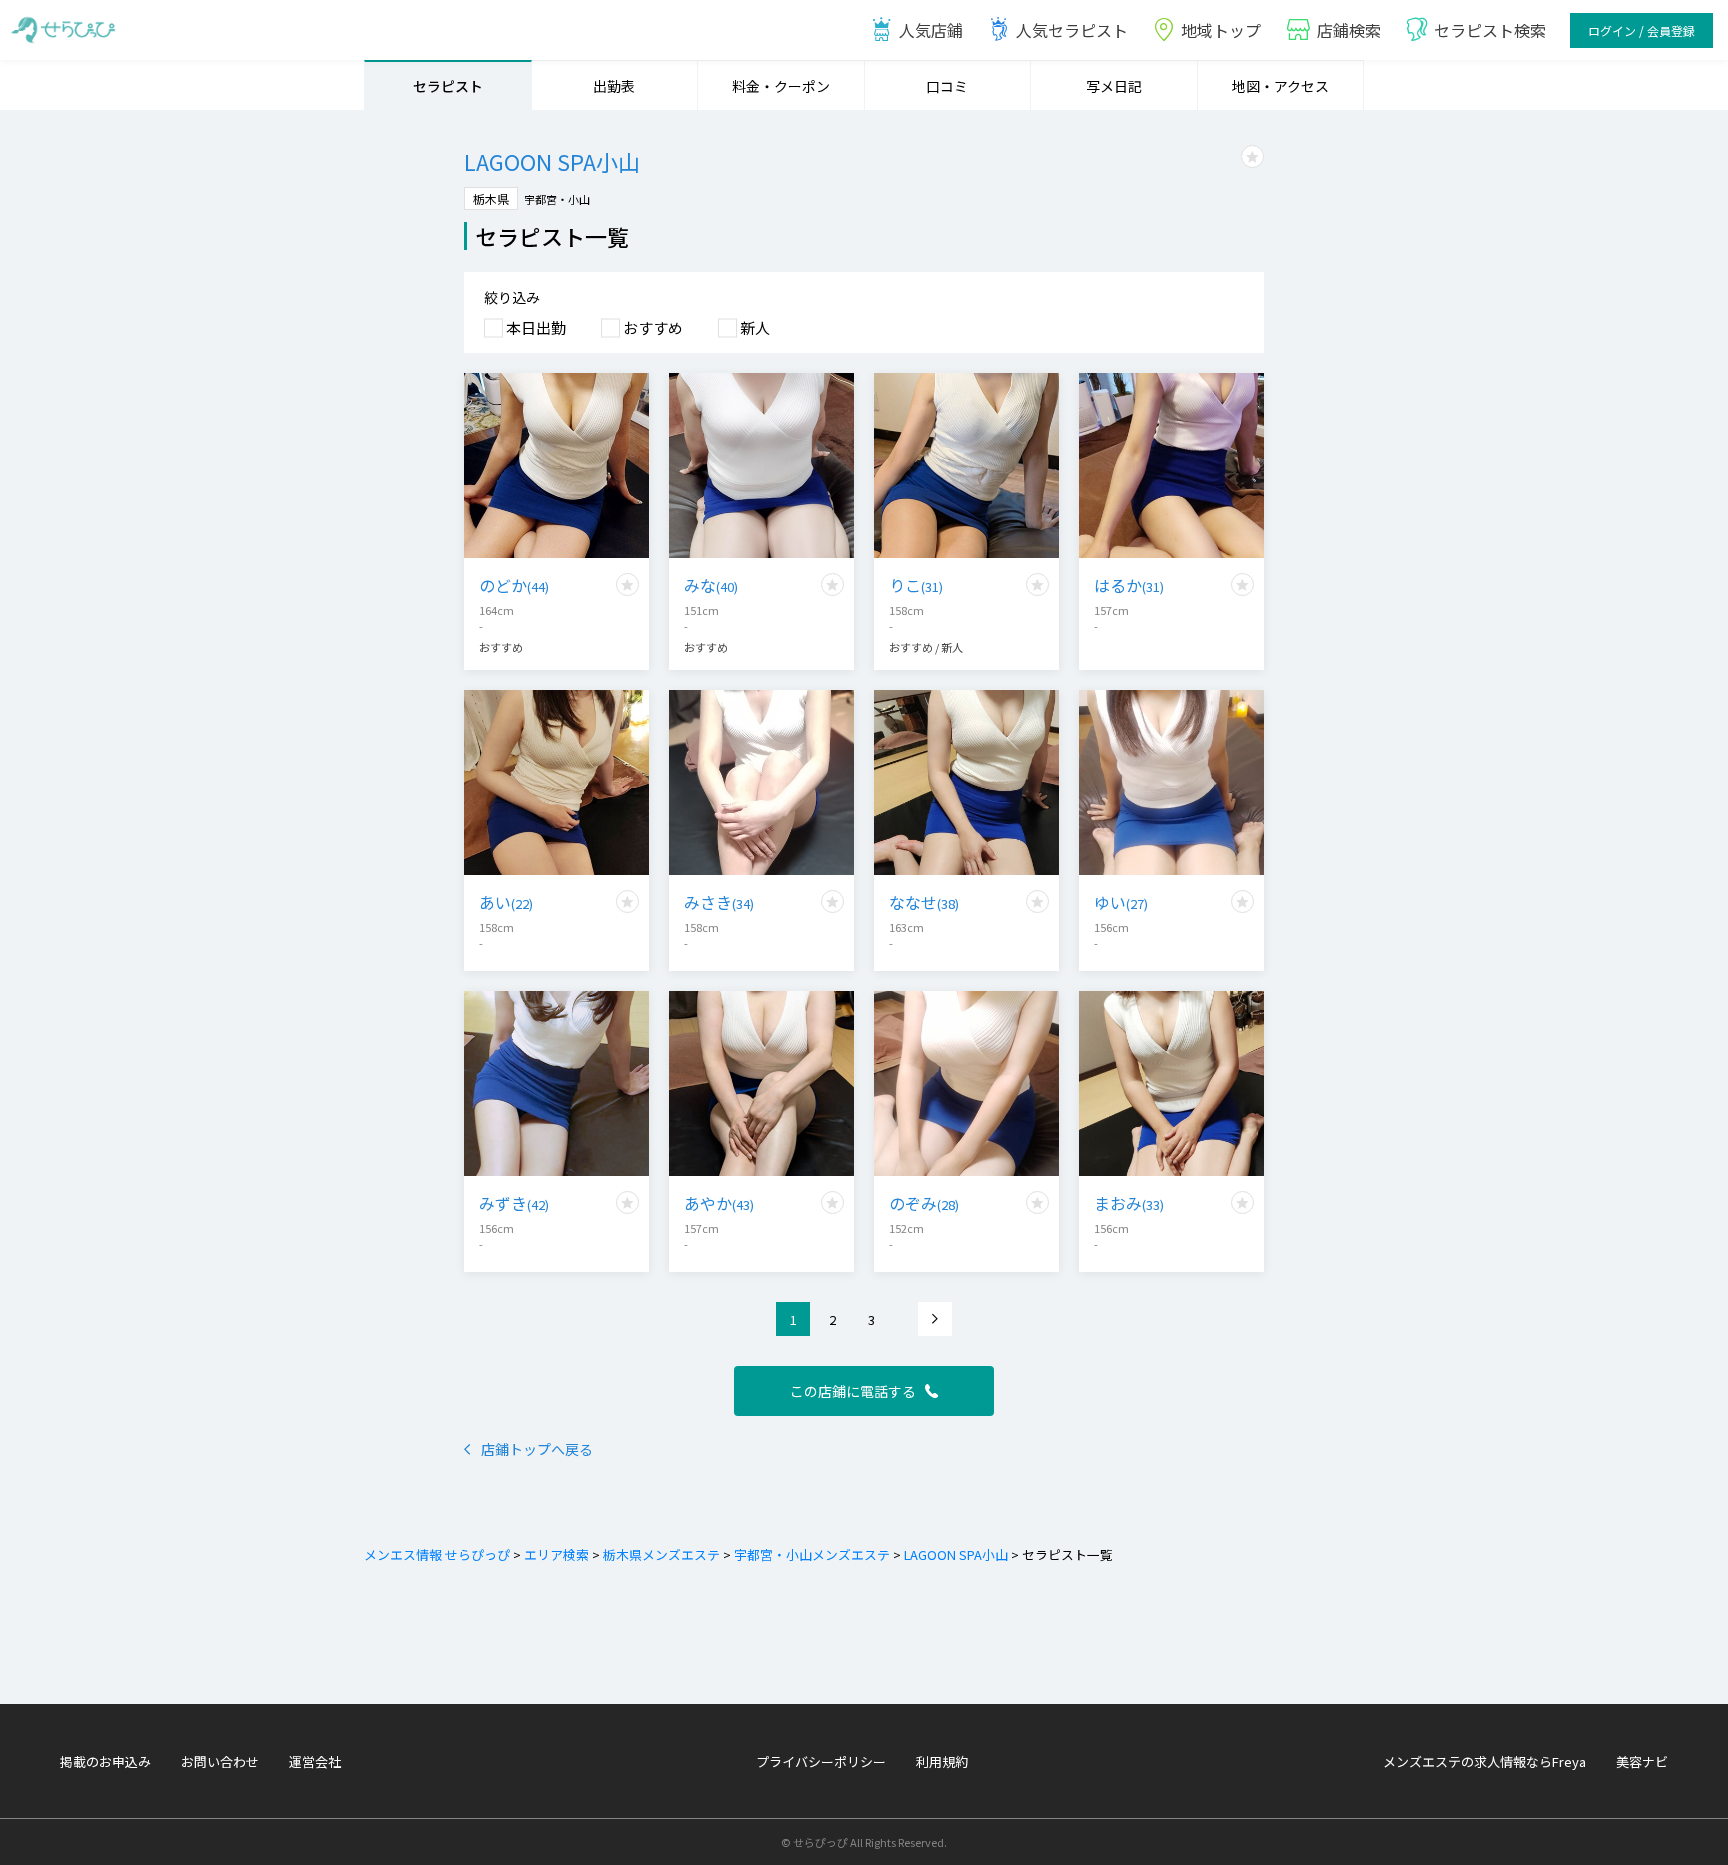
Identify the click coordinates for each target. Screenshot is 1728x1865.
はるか (1129, 585)
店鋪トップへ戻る (537, 1449)
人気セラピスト (1072, 30)
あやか (719, 1203)
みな (711, 585)
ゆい (1121, 902)
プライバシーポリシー (821, 1761)
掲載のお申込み (105, 1761)
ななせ (924, 902)
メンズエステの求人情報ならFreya (1484, 1761)
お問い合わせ (220, 1761)
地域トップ (1221, 30)
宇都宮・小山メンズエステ (812, 1554)
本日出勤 (536, 327)
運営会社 (315, 1761)
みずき (514, 1203)
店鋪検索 (1349, 30)
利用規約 (942, 1761)
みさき (719, 902)
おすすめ (653, 327)
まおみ (1129, 1203)
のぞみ (924, 1203)
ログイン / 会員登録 (1641, 30)
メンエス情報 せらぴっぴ (437, 1554)
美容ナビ (1642, 1761)
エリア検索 (556, 1554)
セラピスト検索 (1490, 30)
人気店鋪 (931, 30)
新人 (755, 327)
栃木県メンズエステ (661, 1554)
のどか (514, 585)
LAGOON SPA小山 (956, 1554)
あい (506, 902)
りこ (916, 585)
